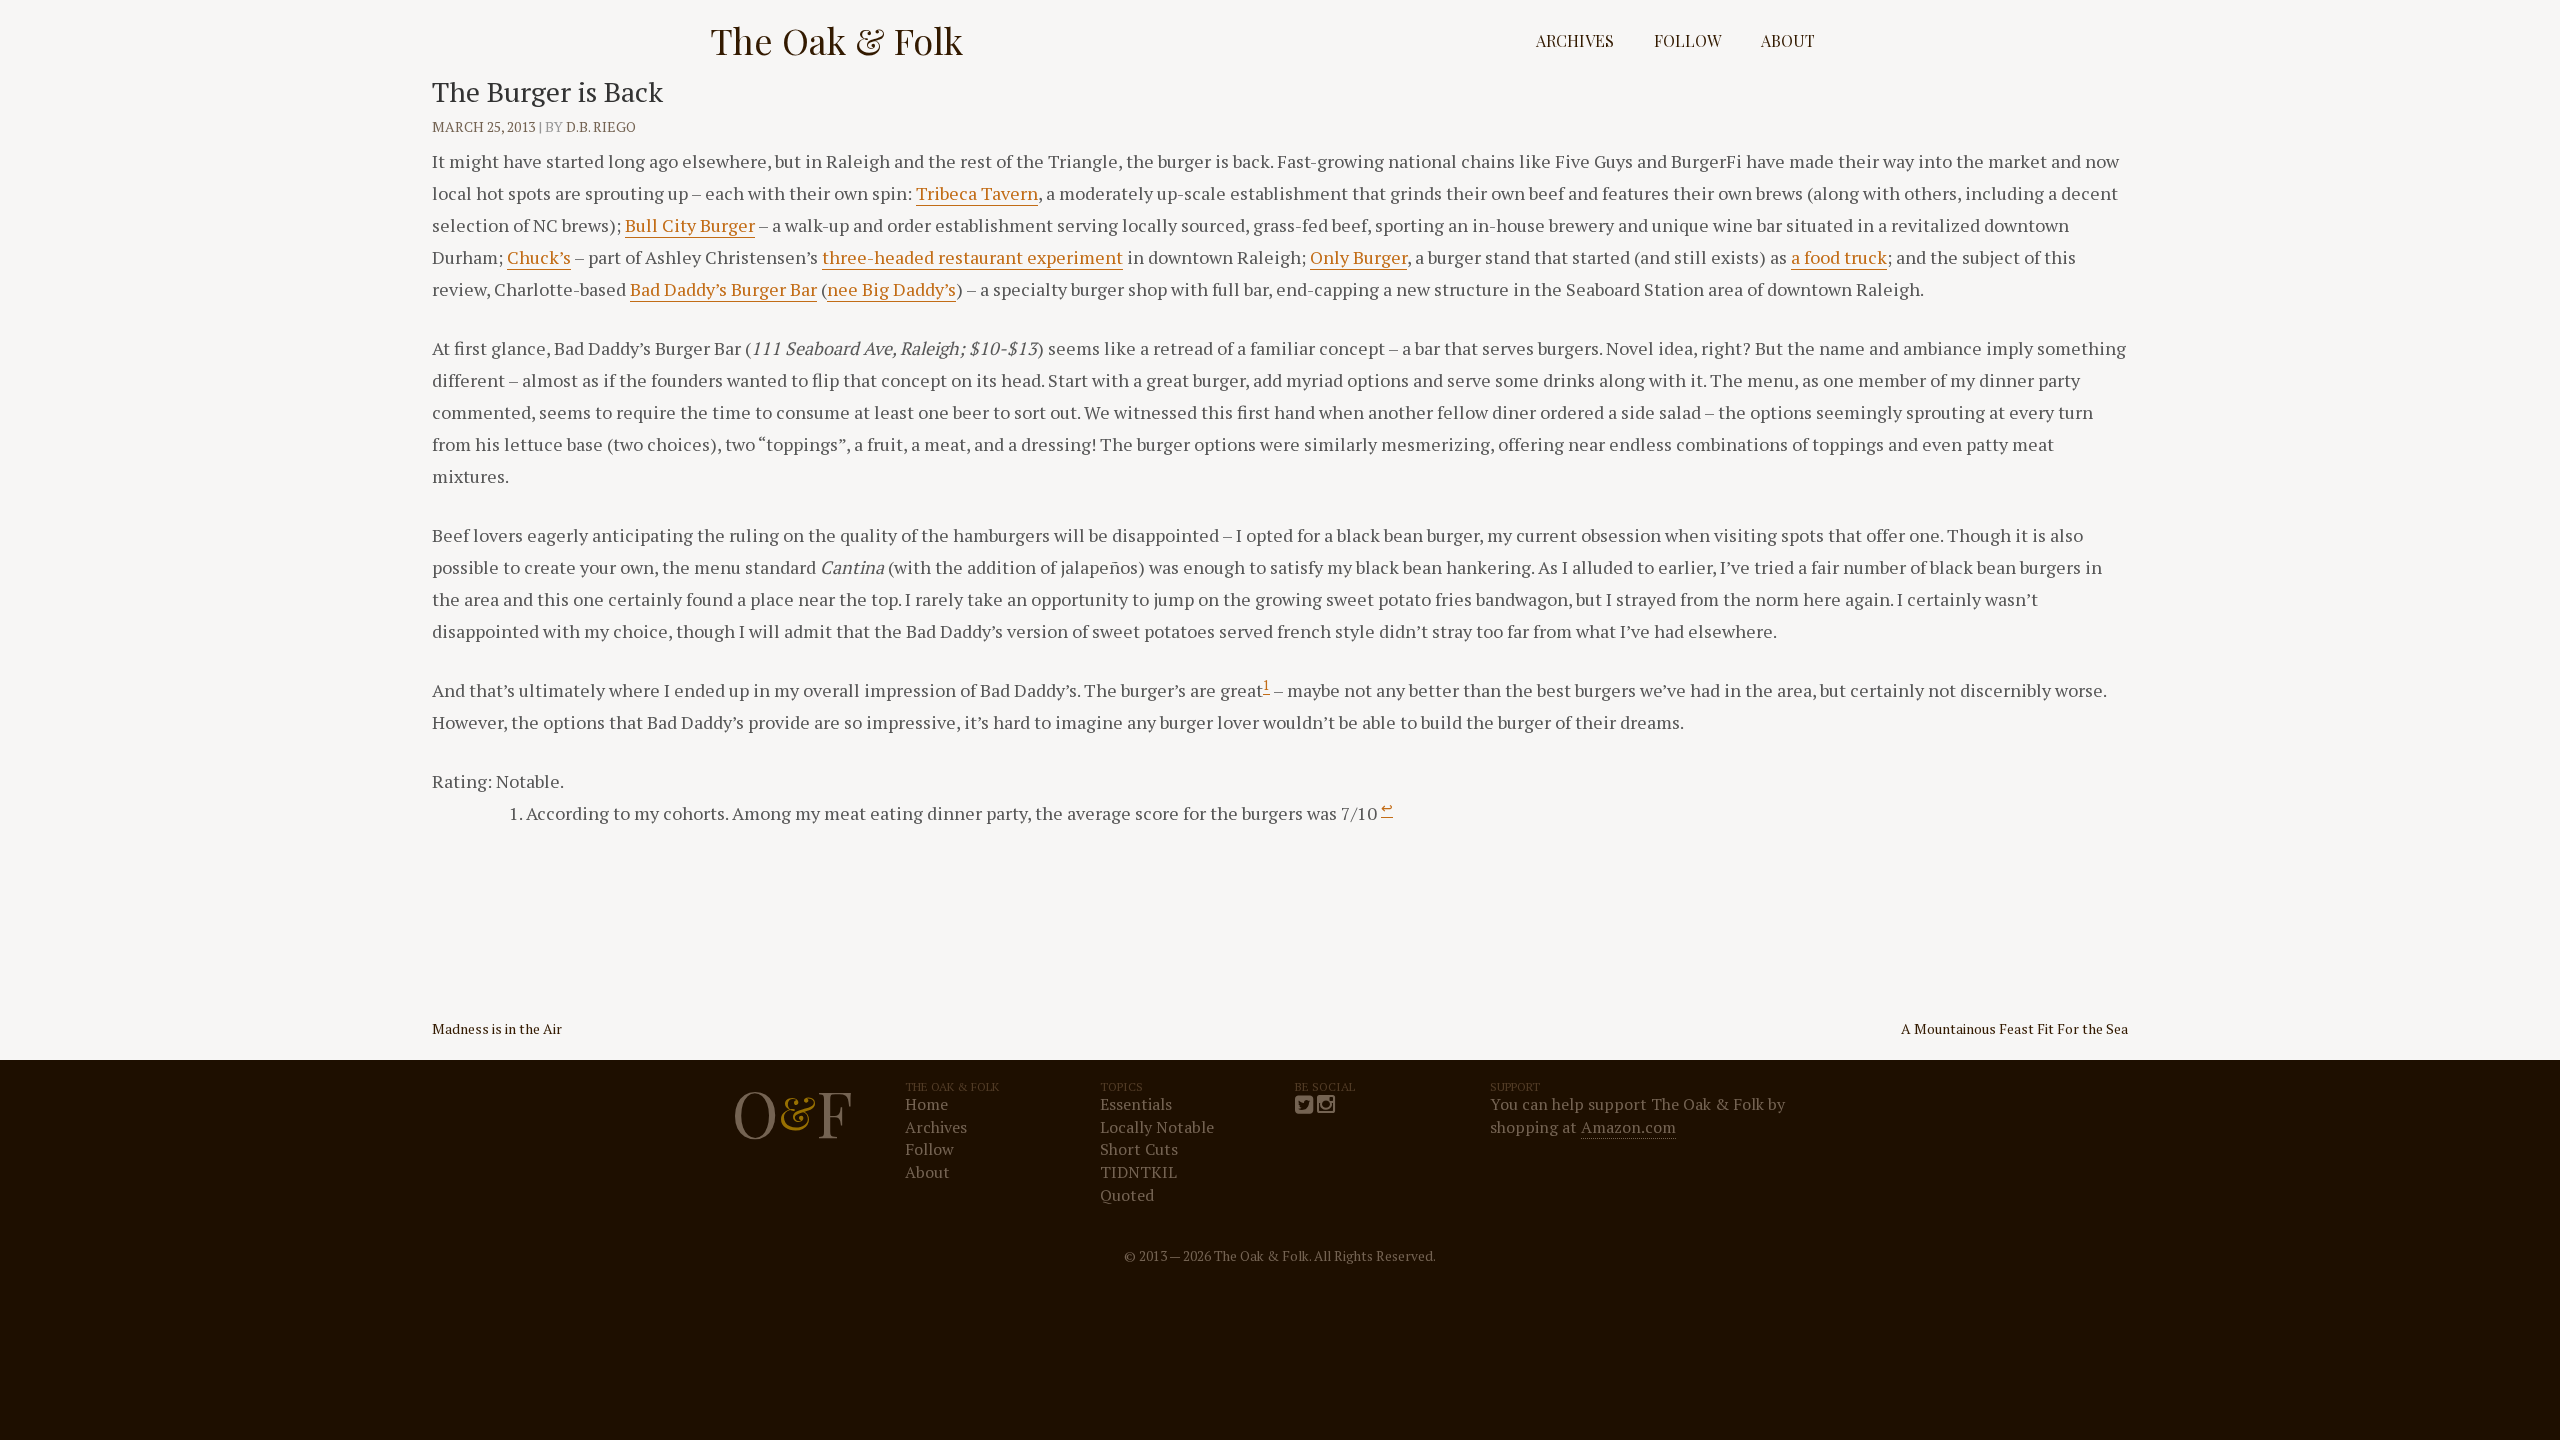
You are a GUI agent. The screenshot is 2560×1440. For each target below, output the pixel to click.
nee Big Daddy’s (891, 289)
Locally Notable (1157, 1127)
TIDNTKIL (1138, 1172)
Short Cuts (1139, 1149)
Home (926, 1104)
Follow (1687, 40)
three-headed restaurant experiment (972, 257)
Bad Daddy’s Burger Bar (723, 289)
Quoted (1127, 1195)
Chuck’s (539, 257)
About (1788, 40)
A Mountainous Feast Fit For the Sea (2014, 1028)
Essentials (1136, 1104)
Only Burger (1358, 257)
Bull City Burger (690, 225)
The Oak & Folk (836, 40)
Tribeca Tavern (977, 193)
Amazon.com (1628, 1127)
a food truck (1839, 257)
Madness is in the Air (497, 1028)
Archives (1575, 40)
